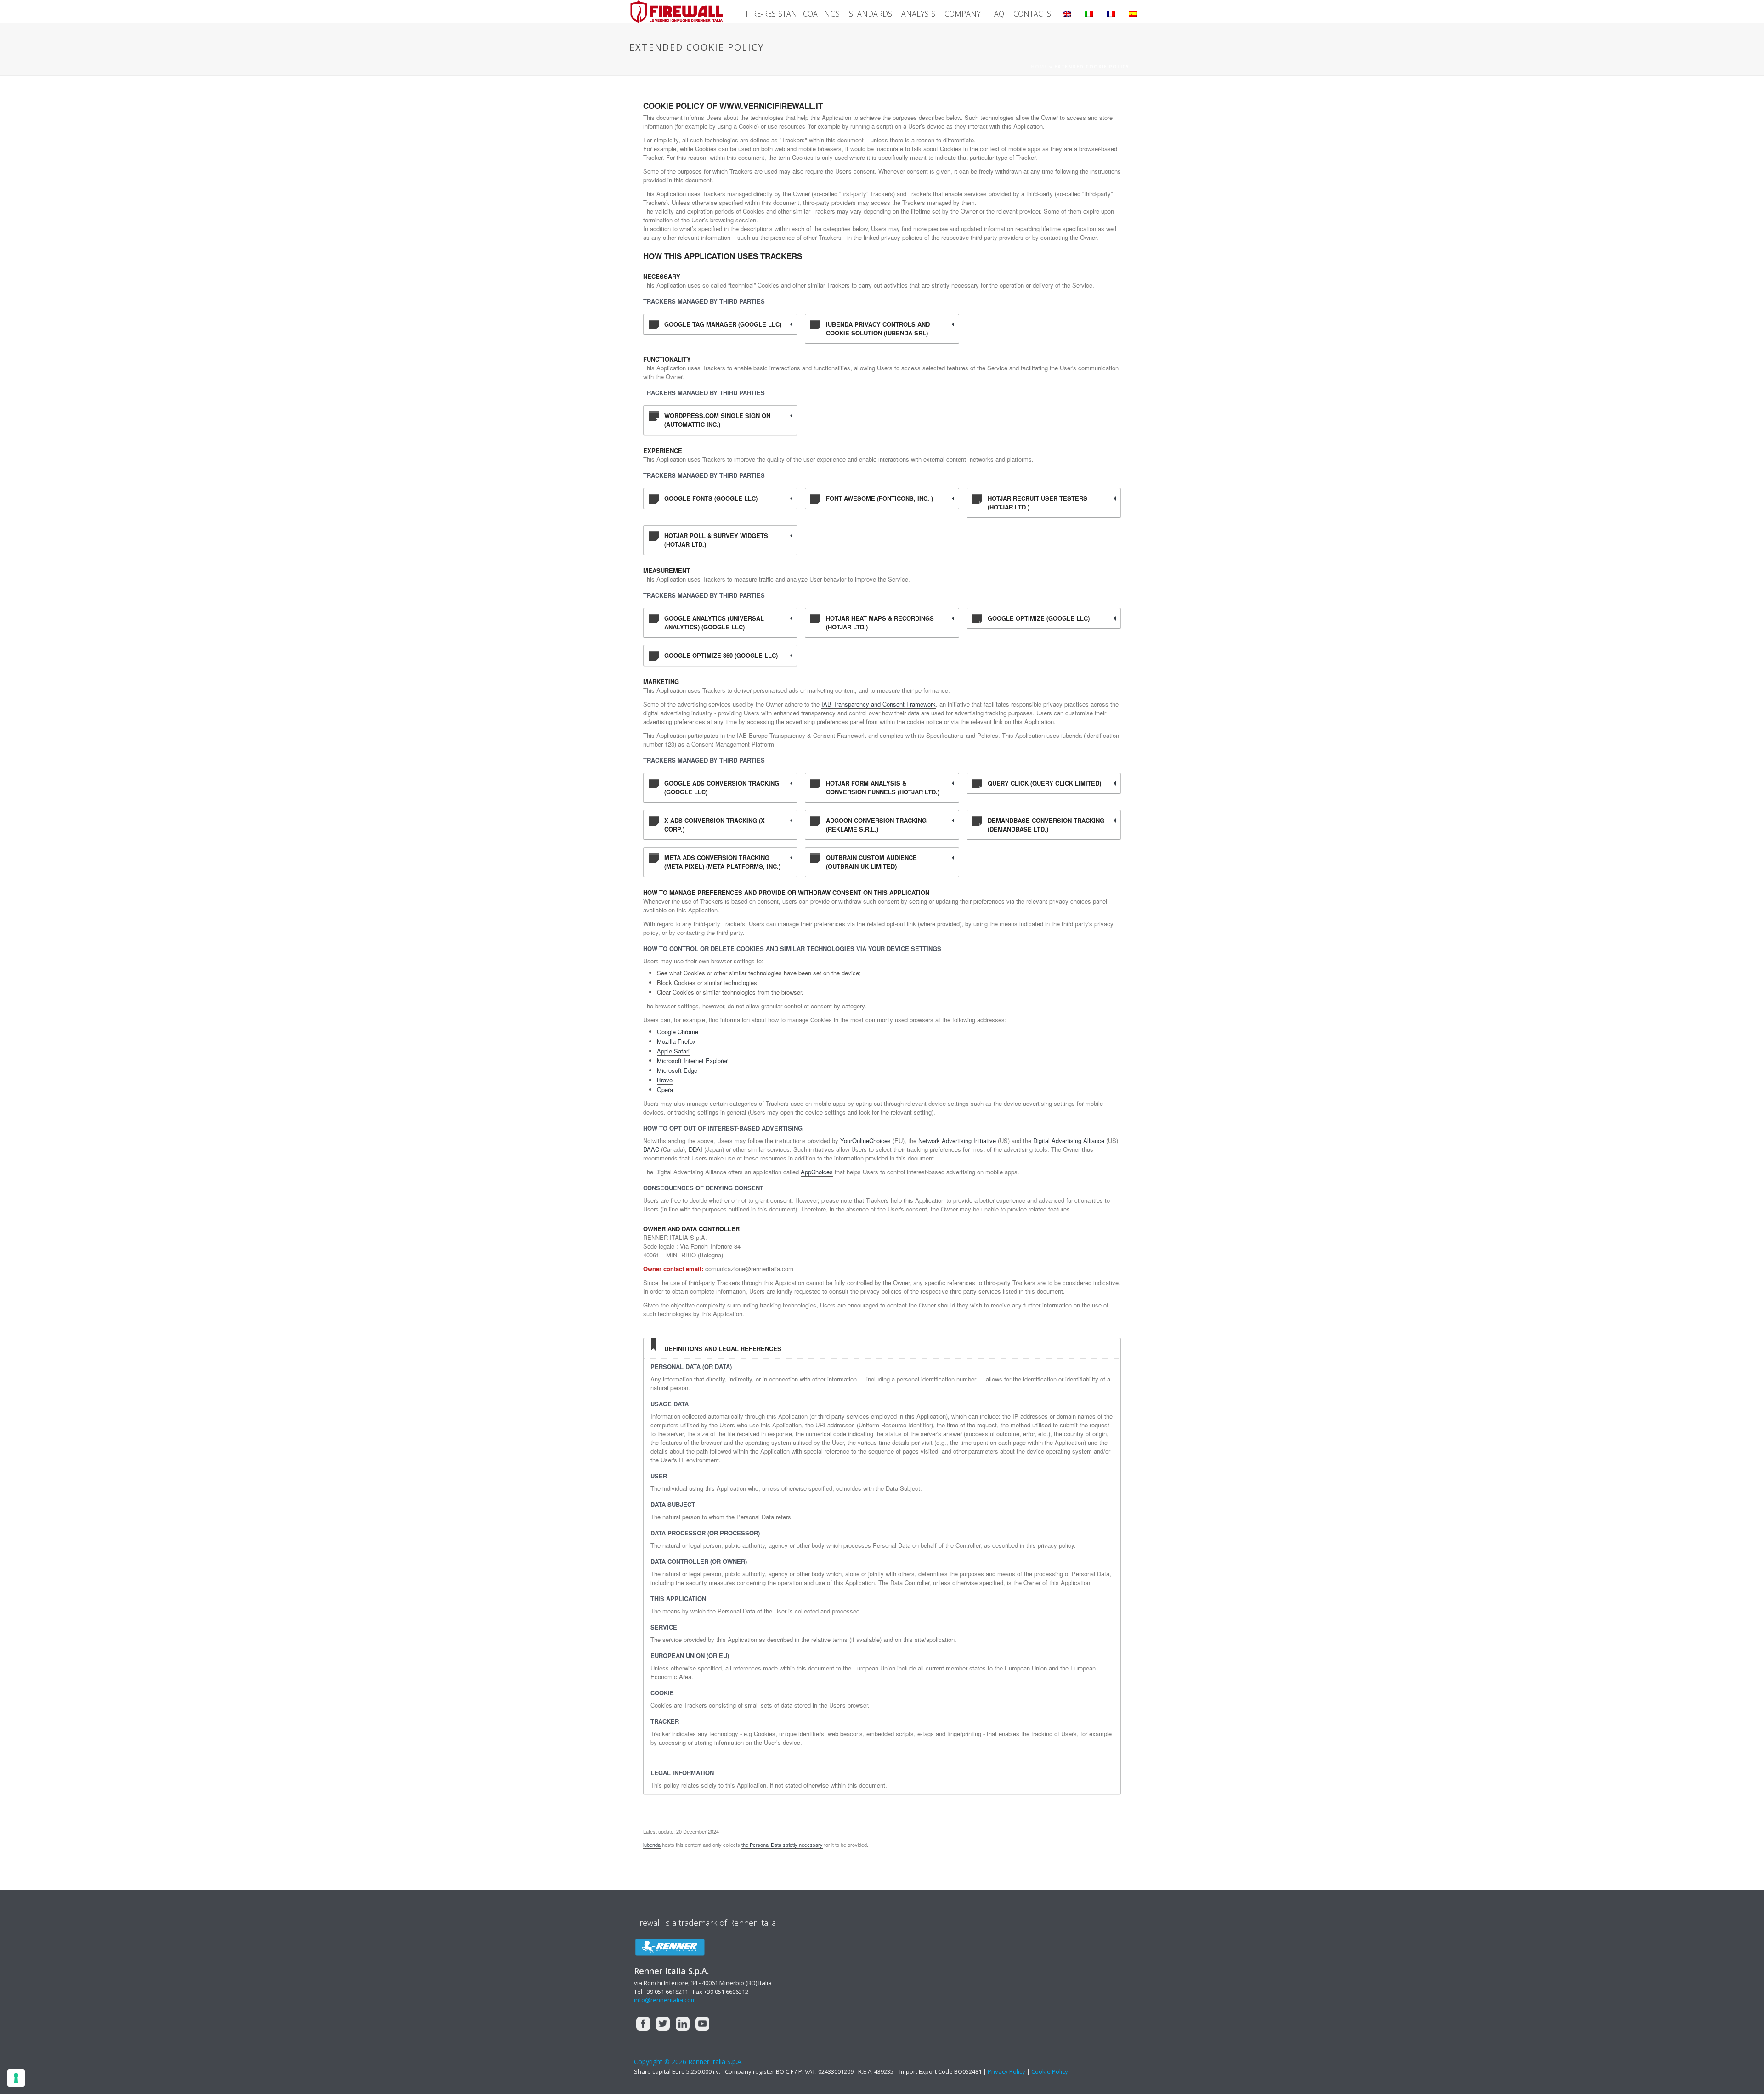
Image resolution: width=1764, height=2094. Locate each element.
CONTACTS (1032, 14)
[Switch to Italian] (1089, 11)
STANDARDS (871, 14)
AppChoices (817, 1172)
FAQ (997, 14)
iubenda (652, 1845)
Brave (665, 1080)
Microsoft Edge (677, 1070)
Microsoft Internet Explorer (692, 1061)
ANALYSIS (918, 14)
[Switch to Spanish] (1133, 11)
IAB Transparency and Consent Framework (879, 704)
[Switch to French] (1111, 11)
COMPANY (963, 14)
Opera (665, 1089)
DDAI (695, 1149)
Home (1039, 67)
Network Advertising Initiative (957, 1140)
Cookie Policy (1050, 2071)
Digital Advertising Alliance (1069, 1140)
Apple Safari (673, 1051)
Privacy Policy (1007, 2071)
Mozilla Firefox (676, 1041)
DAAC (651, 1149)
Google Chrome (678, 1032)
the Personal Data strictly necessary (782, 1845)
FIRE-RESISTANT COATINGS (793, 14)
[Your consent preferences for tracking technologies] (16, 2078)
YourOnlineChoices (865, 1140)
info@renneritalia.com (665, 2000)
